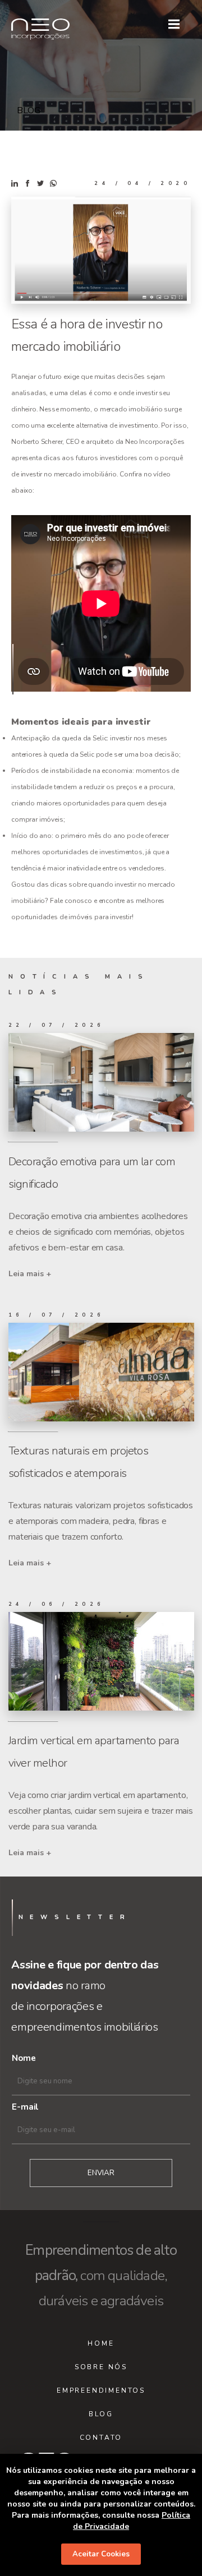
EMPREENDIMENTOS (101, 2390)
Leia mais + (30, 1274)
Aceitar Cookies (101, 2554)
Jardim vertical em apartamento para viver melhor (94, 1752)
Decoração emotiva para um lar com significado (92, 1173)
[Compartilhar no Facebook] (29, 184)
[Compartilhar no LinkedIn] (16, 184)
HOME (101, 2343)
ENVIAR (101, 2173)
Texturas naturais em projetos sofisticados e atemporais (78, 1462)
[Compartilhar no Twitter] (42, 184)
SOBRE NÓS (101, 2367)
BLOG (101, 2414)
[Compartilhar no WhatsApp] (53, 184)
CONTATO (101, 2438)
